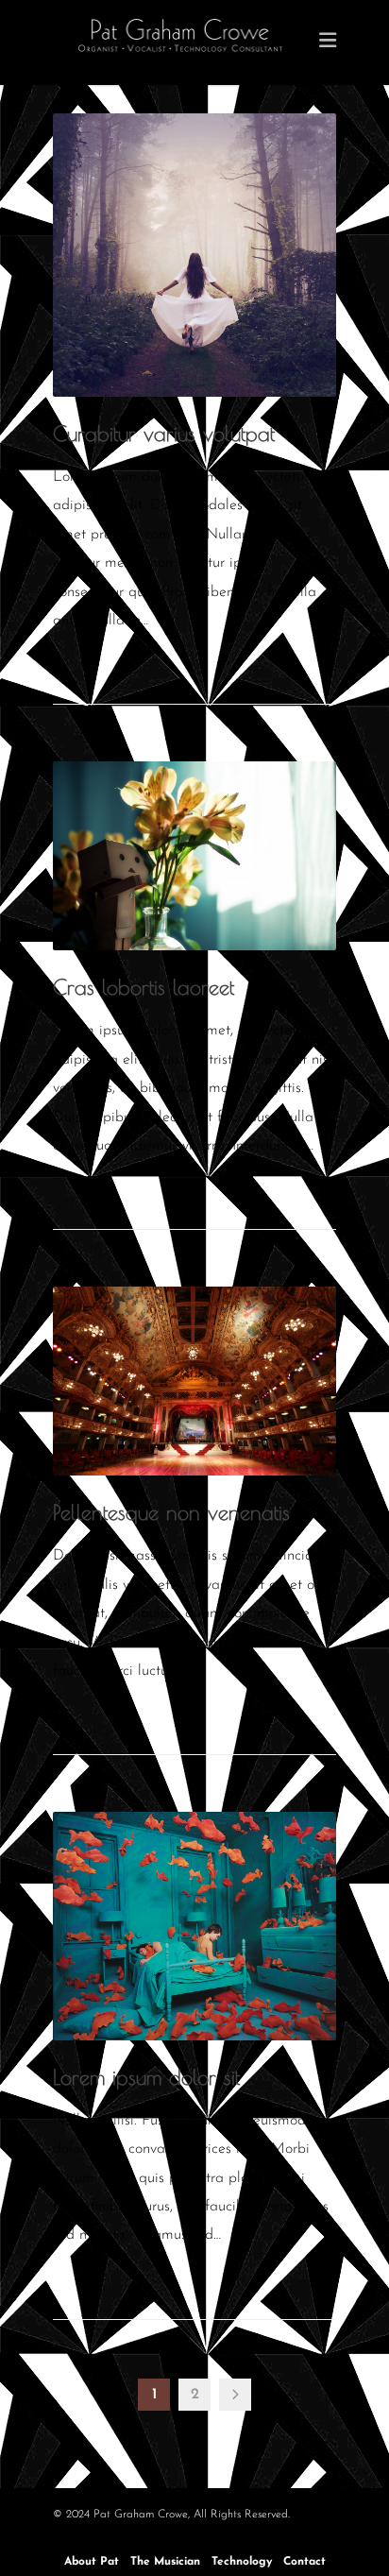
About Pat (92, 2562)
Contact (304, 2562)
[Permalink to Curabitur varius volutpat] (194, 255)
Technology (242, 2562)
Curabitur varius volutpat (164, 434)
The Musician (165, 2562)
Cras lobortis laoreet (144, 987)
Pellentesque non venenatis (171, 1512)
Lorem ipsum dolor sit (146, 2077)
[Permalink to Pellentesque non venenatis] (194, 1381)
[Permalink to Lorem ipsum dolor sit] (194, 1926)
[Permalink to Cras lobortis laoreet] (194, 856)
